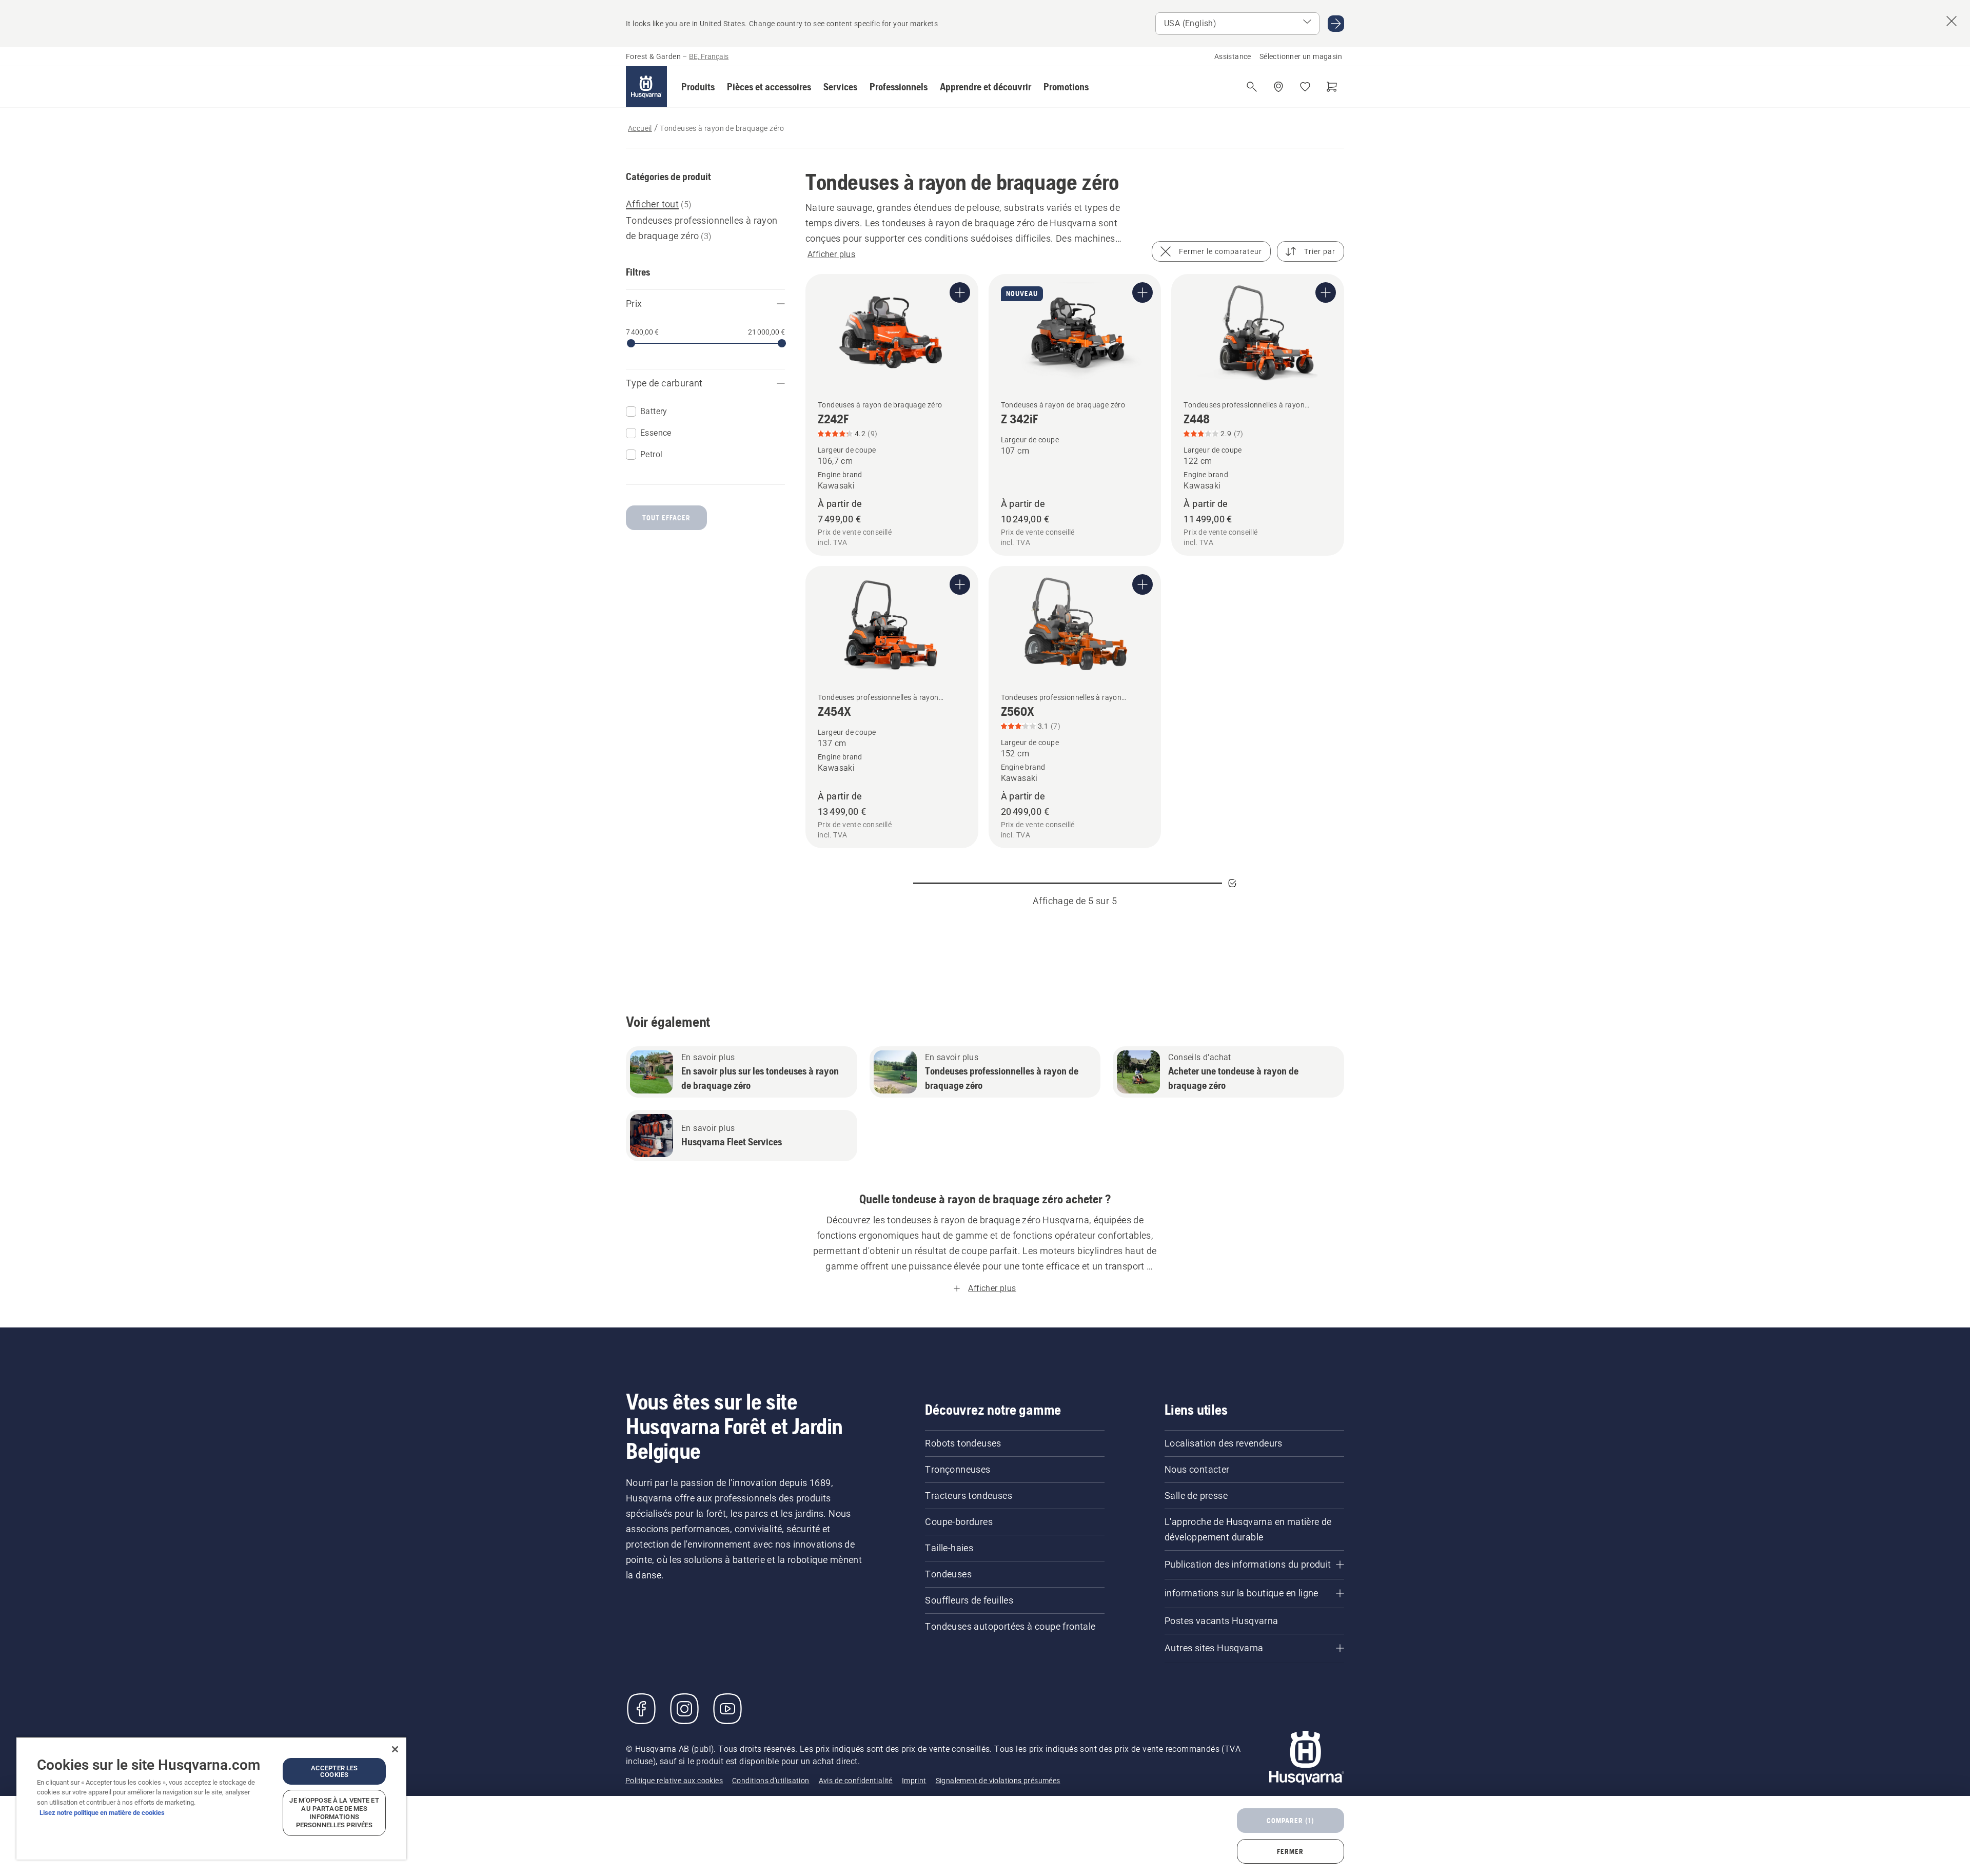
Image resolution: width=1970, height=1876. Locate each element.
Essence (656, 433)
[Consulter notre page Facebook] (641, 1709)
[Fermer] (395, 1749)
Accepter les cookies (334, 1771)
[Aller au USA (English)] (1336, 24)
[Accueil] (646, 87)
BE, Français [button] (709, 56)
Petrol (651, 454)
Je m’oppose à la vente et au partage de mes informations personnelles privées (334, 1813)
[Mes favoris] (1305, 87)
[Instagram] (684, 1709)
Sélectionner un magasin (1301, 56)
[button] (698, 87)
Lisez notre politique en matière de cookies (102, 1813)
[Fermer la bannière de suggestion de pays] (1952, 21)
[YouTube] (727, 1709)
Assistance (1233, 56)
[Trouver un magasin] (1278, 87)
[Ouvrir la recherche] (1252, 87)
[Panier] (1332, 87)
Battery (654, 411)
